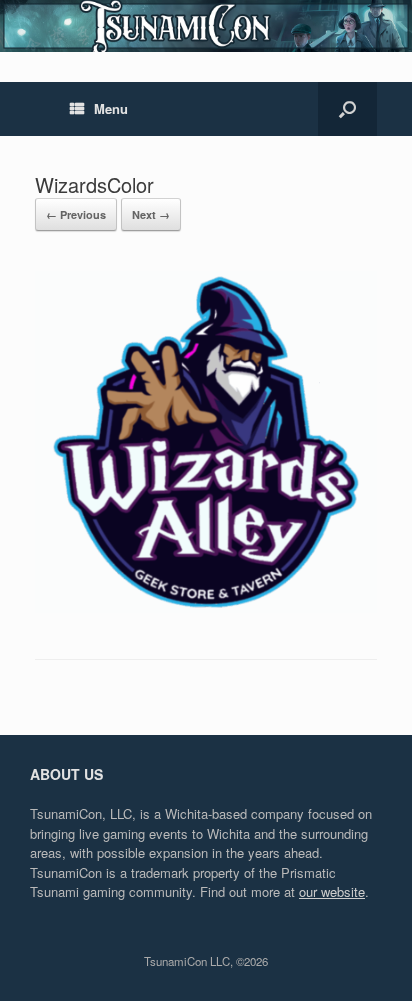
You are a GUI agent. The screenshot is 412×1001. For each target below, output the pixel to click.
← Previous (76, 214)
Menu (111, 108)
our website (332, 891)
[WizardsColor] (206, 607)
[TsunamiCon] (206, 26)
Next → (151, 214)
